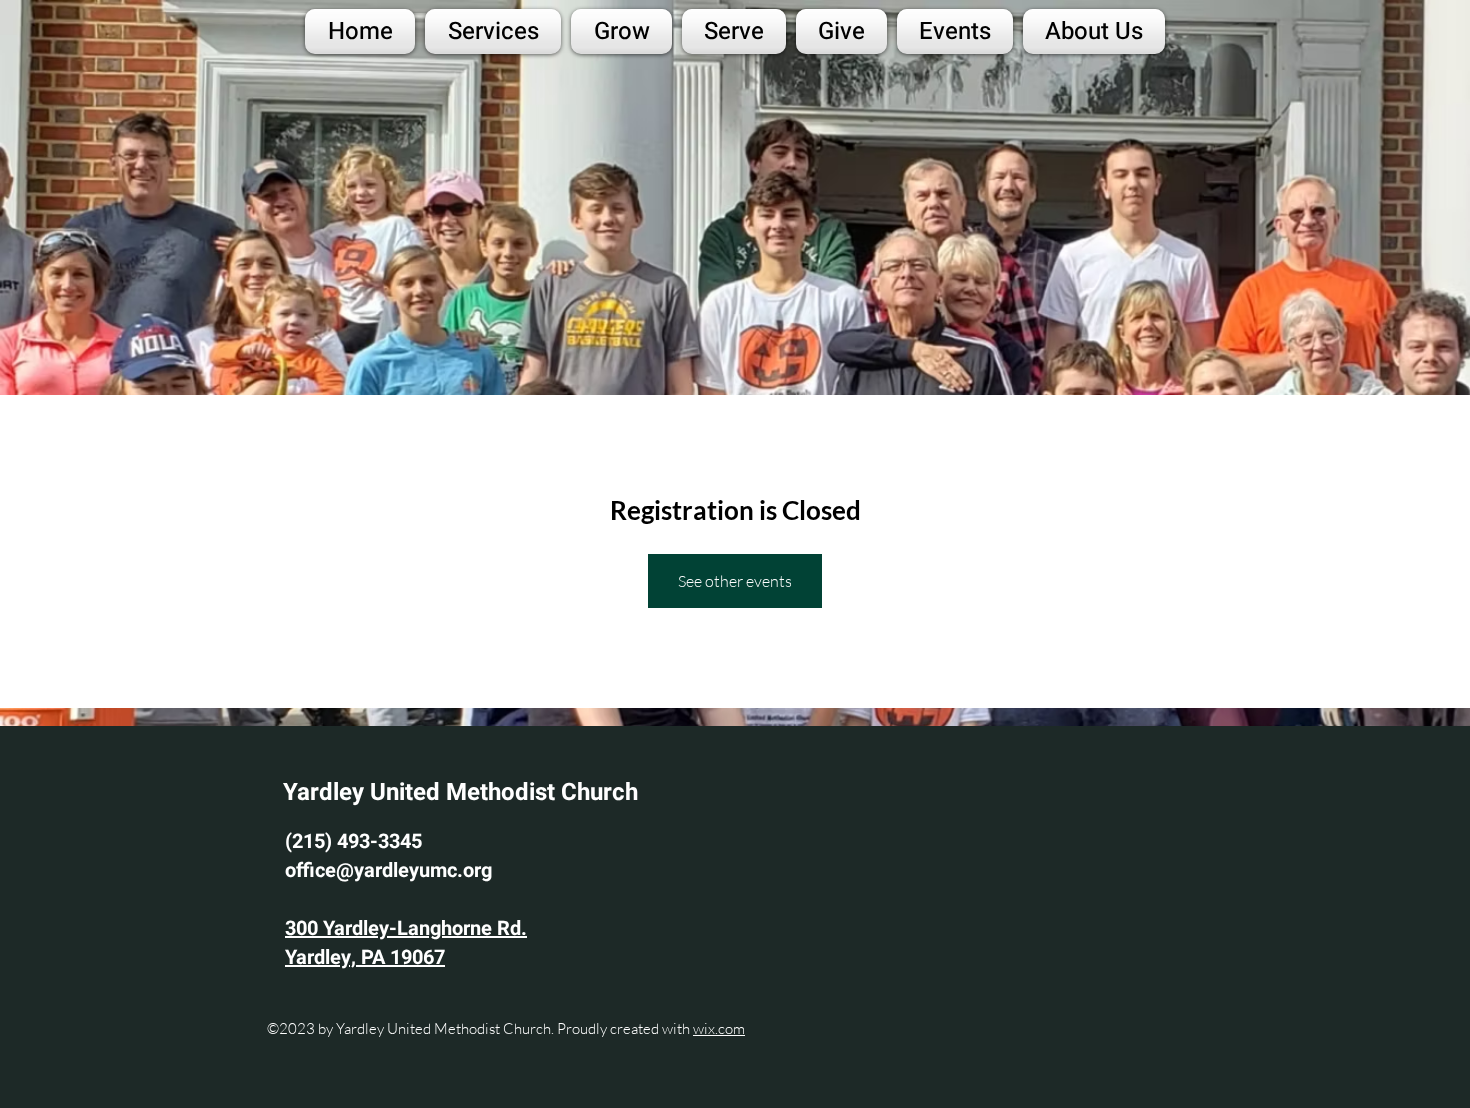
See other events (735, 581)
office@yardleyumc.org (388, 870)
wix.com (719, 1028)
